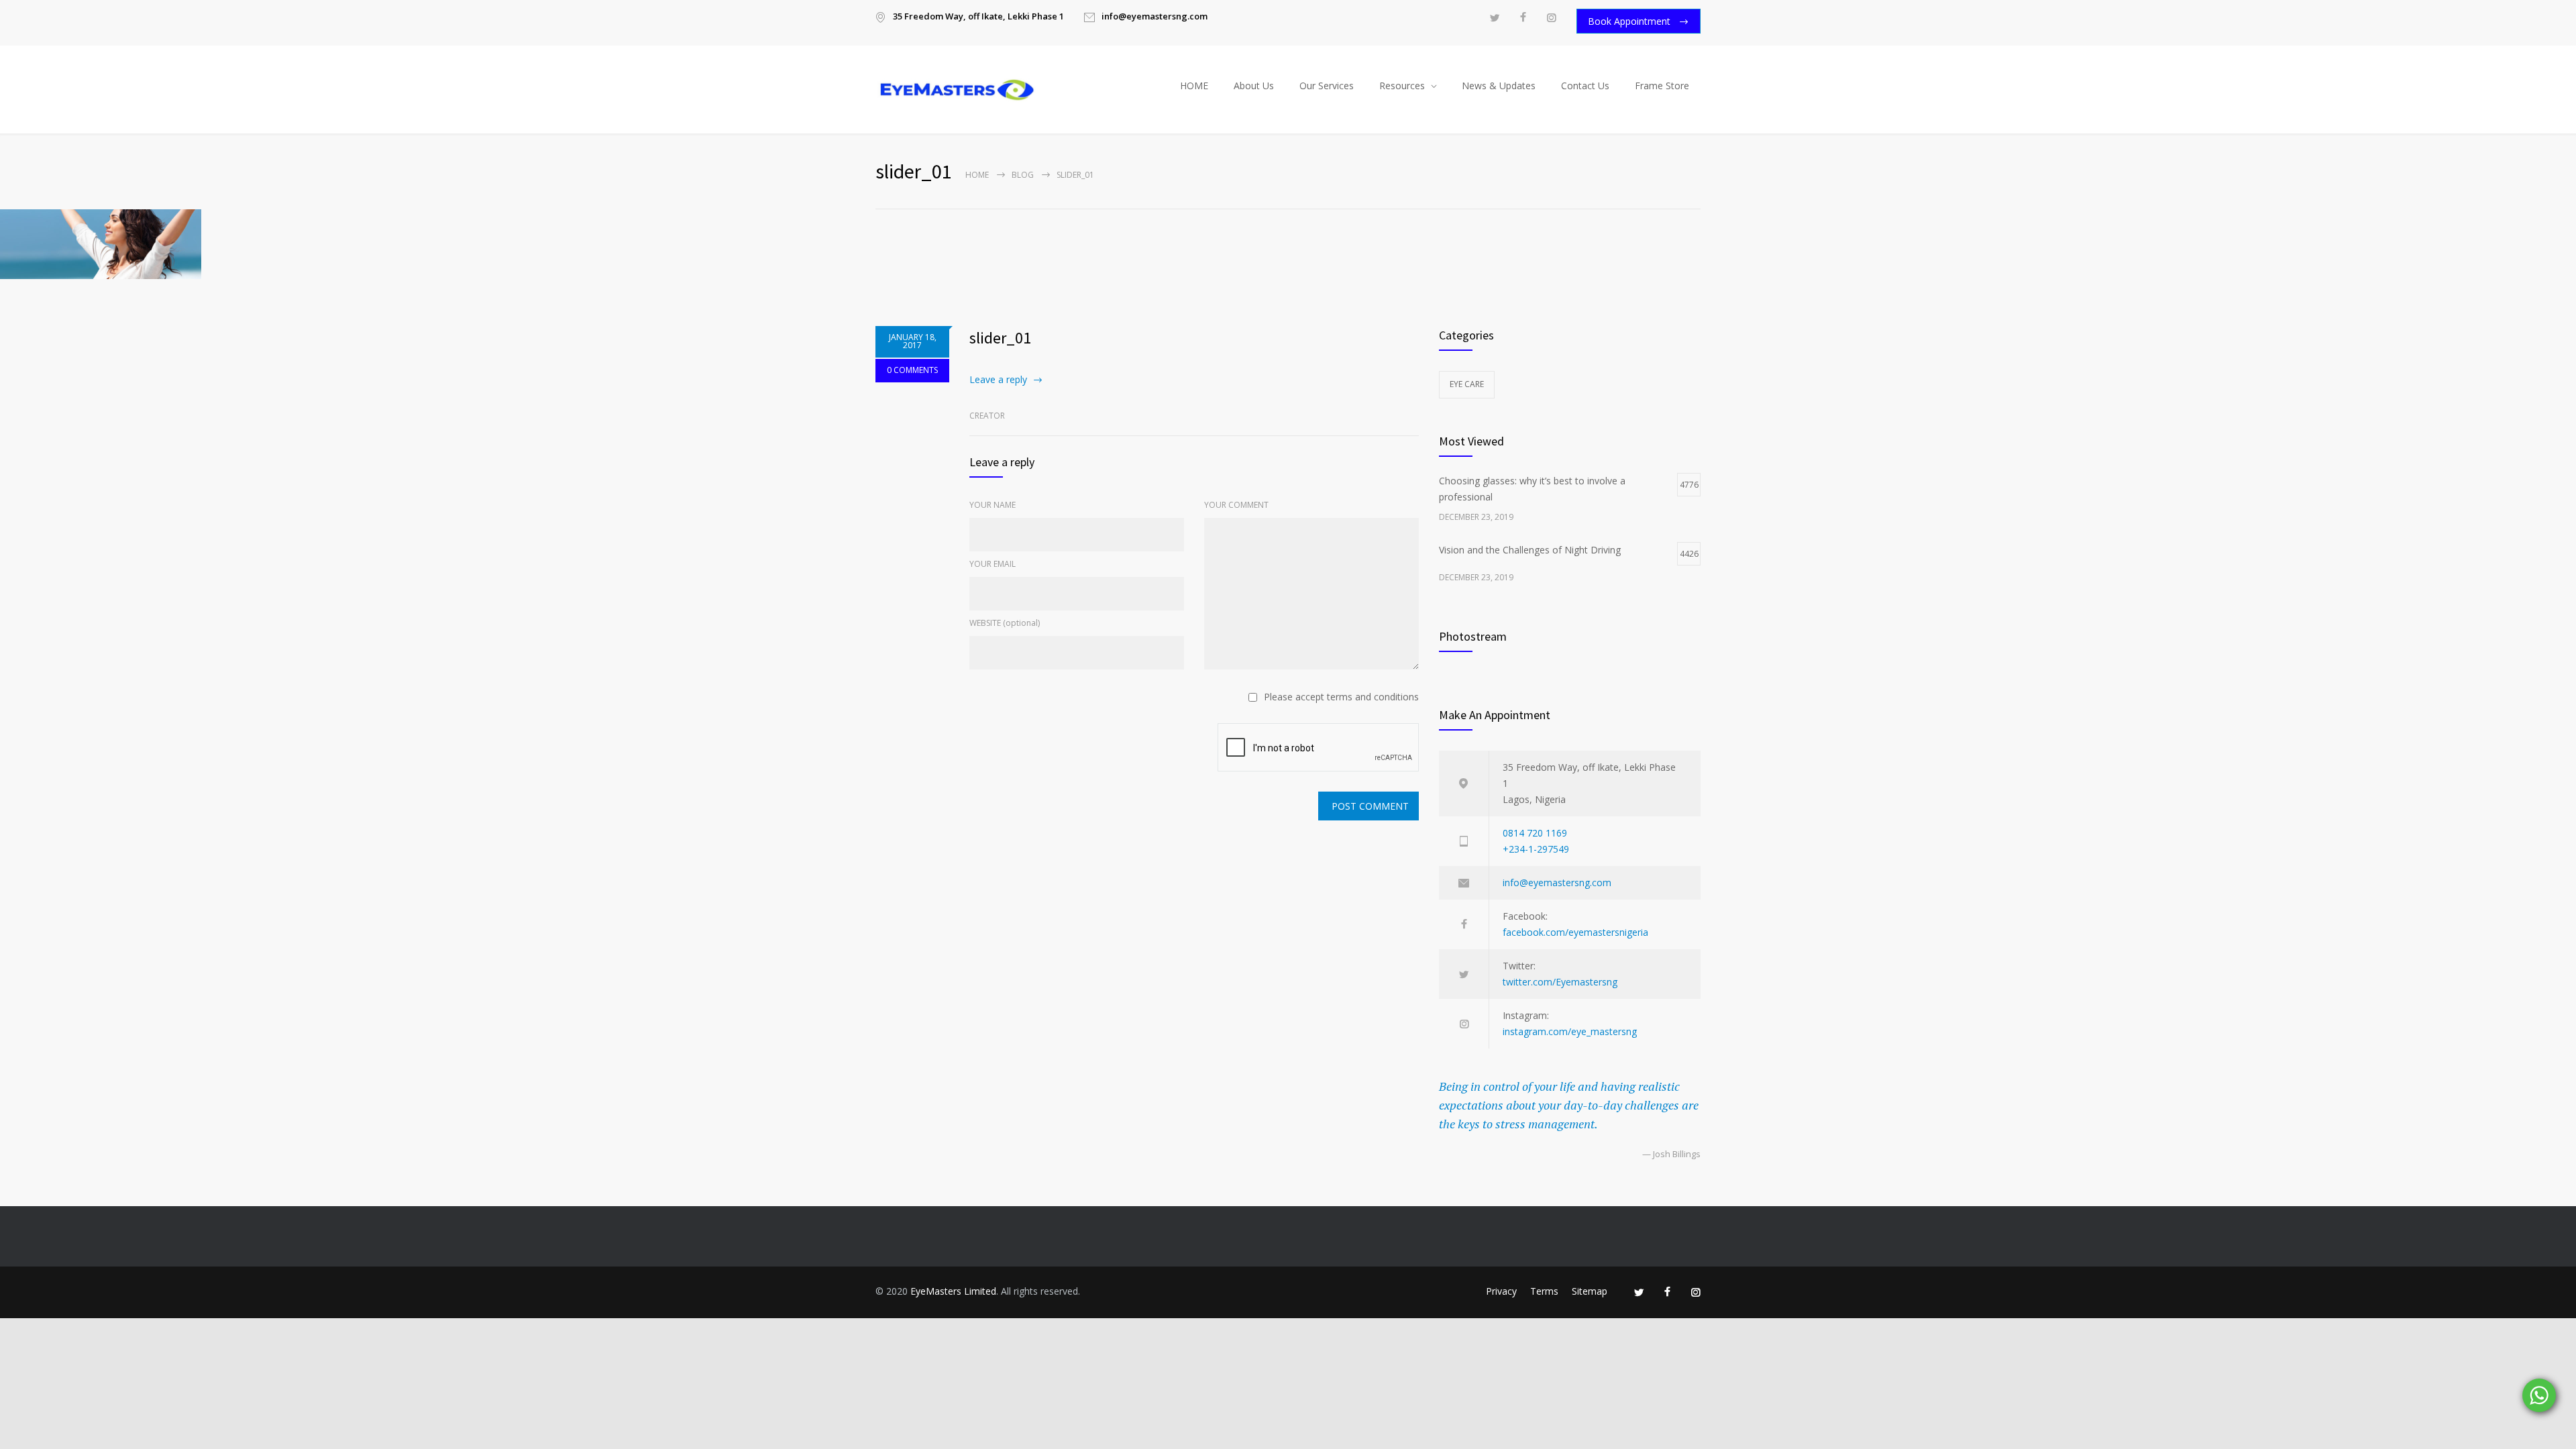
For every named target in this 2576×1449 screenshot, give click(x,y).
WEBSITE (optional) (1005, 623)
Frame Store (1662, 86)
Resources (1402, 86)
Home (977, 175)
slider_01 (1000, 338)
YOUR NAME (992, 505)
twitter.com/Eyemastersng (1560, 982)
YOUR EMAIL (992, 564)
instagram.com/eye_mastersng (1570, 1031)
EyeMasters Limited (953, 1291)
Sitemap (1590, 1291)
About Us (1254, 86)
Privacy (1501, 1291)
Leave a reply (998, 379)
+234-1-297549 (1536, 849)
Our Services (1327, 86)
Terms (1544, 1291)
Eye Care (1467, 384)
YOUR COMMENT (1236, 505)
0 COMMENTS (912, 370)
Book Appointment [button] (1630, 21)
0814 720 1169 (1535, 833)
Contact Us (1585, 86)
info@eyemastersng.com (1557, 882)
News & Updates (1499, 86)
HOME (1194, 86)
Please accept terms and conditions (1341, 697)
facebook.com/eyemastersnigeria (1575, 932)
